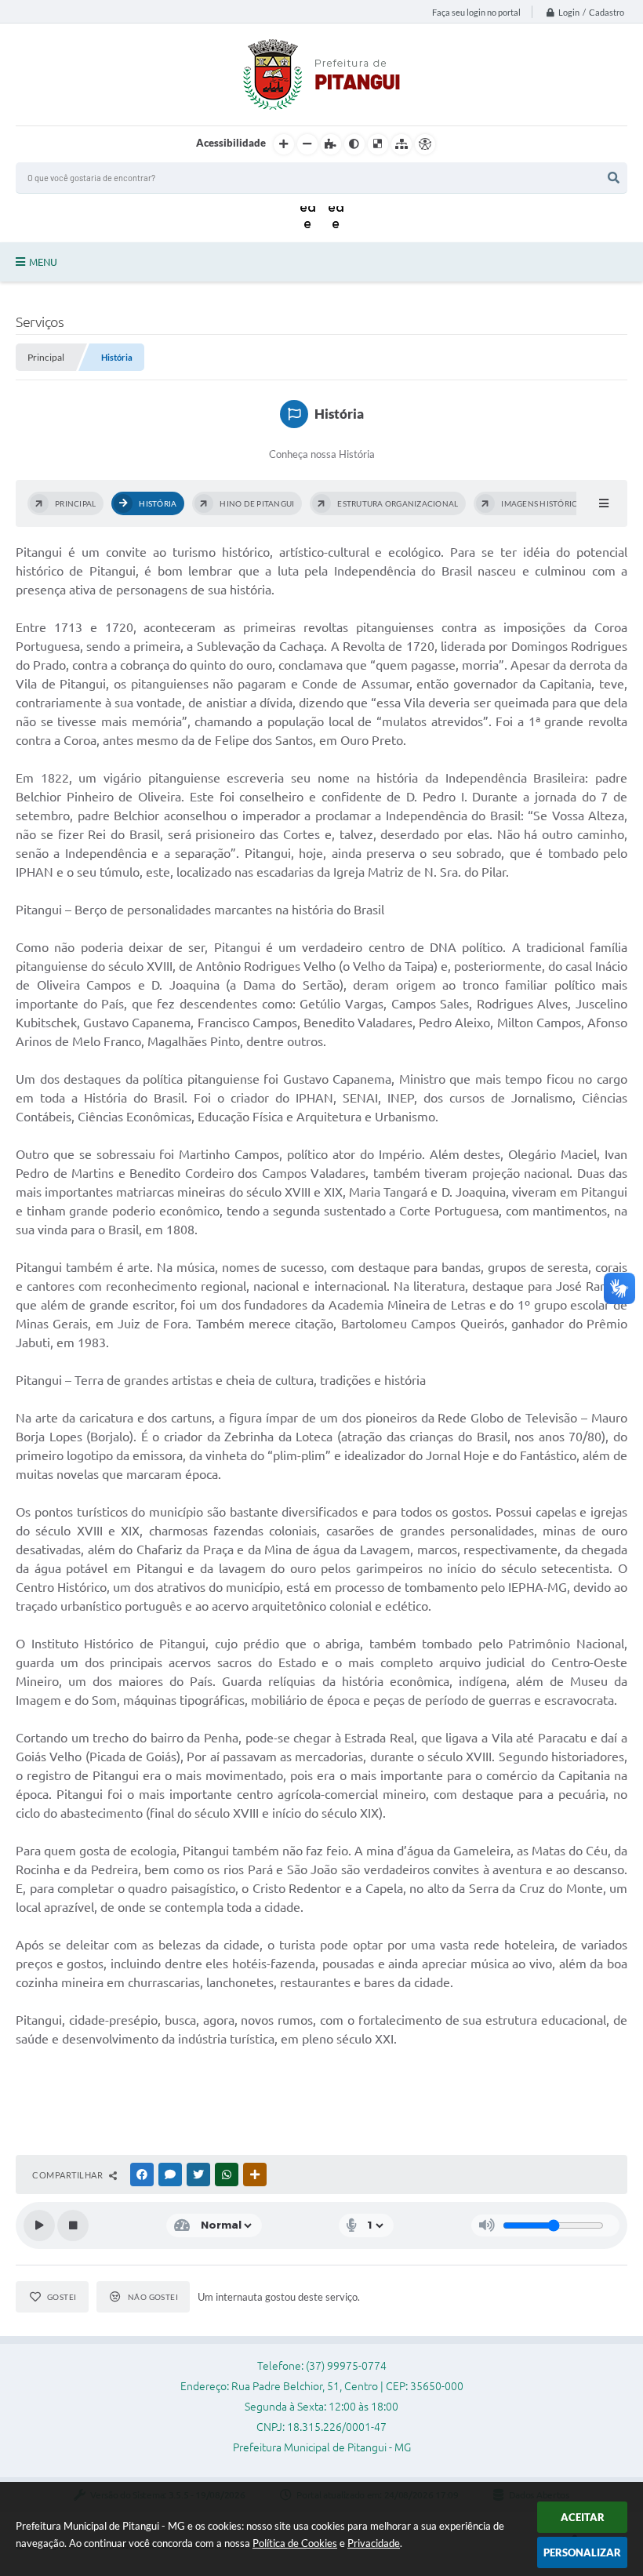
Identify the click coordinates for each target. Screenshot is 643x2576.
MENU (43, 262)
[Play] (39, 2225)
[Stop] (73, 2225)
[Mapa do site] (401, 144)
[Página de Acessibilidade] (425, 144)
